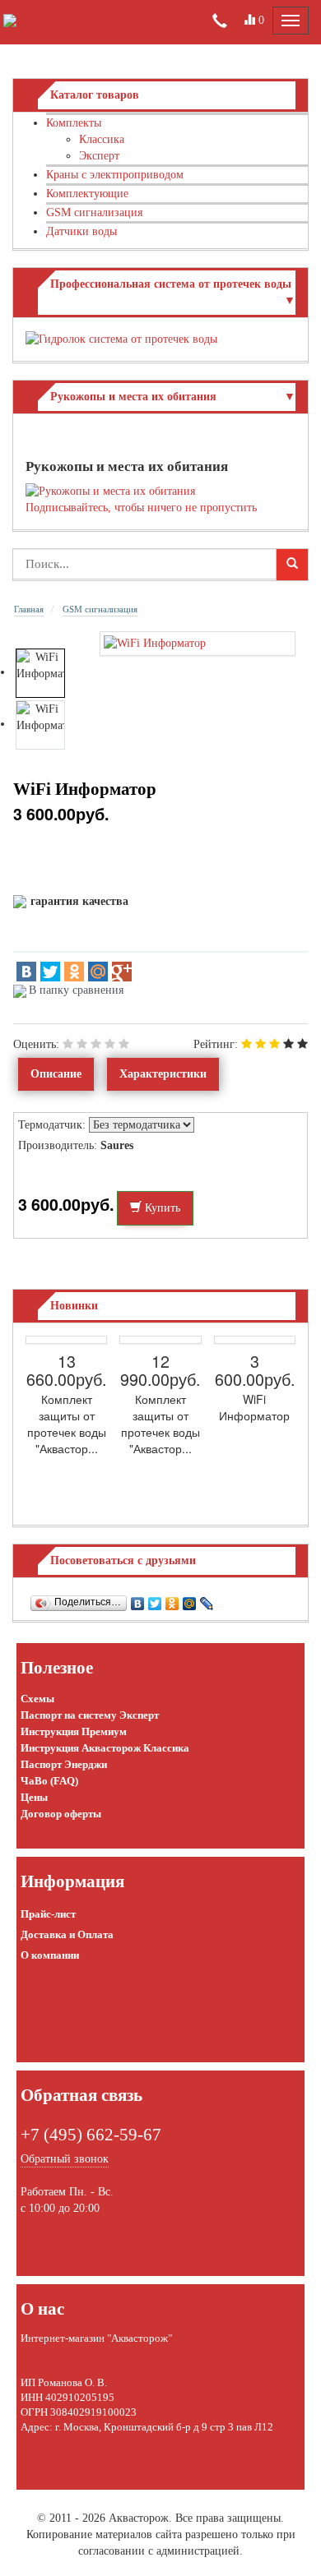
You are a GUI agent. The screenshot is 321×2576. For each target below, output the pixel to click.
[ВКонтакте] (26, 972)
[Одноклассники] (74, 972)
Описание (56, 1074)
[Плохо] (82, 1044)
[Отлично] (124, 1044)
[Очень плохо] (68, 1044)
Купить (161, 1208)
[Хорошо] (110, 1044)
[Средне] (96, 1044)
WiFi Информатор (254, 1407)
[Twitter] (50, 972)
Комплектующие (87, 194)
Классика (102, 139)
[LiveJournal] (207, 1600)
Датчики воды (81, 231)
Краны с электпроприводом (115, 175)
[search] (292, 565)
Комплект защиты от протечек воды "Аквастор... (67, 1424)
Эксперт (99, 156)
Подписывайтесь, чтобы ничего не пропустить (141, 508)
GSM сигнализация (94, 212)
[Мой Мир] (98, 972)
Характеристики (163, 1074)
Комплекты (74, 123)
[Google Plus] (122, 972)
